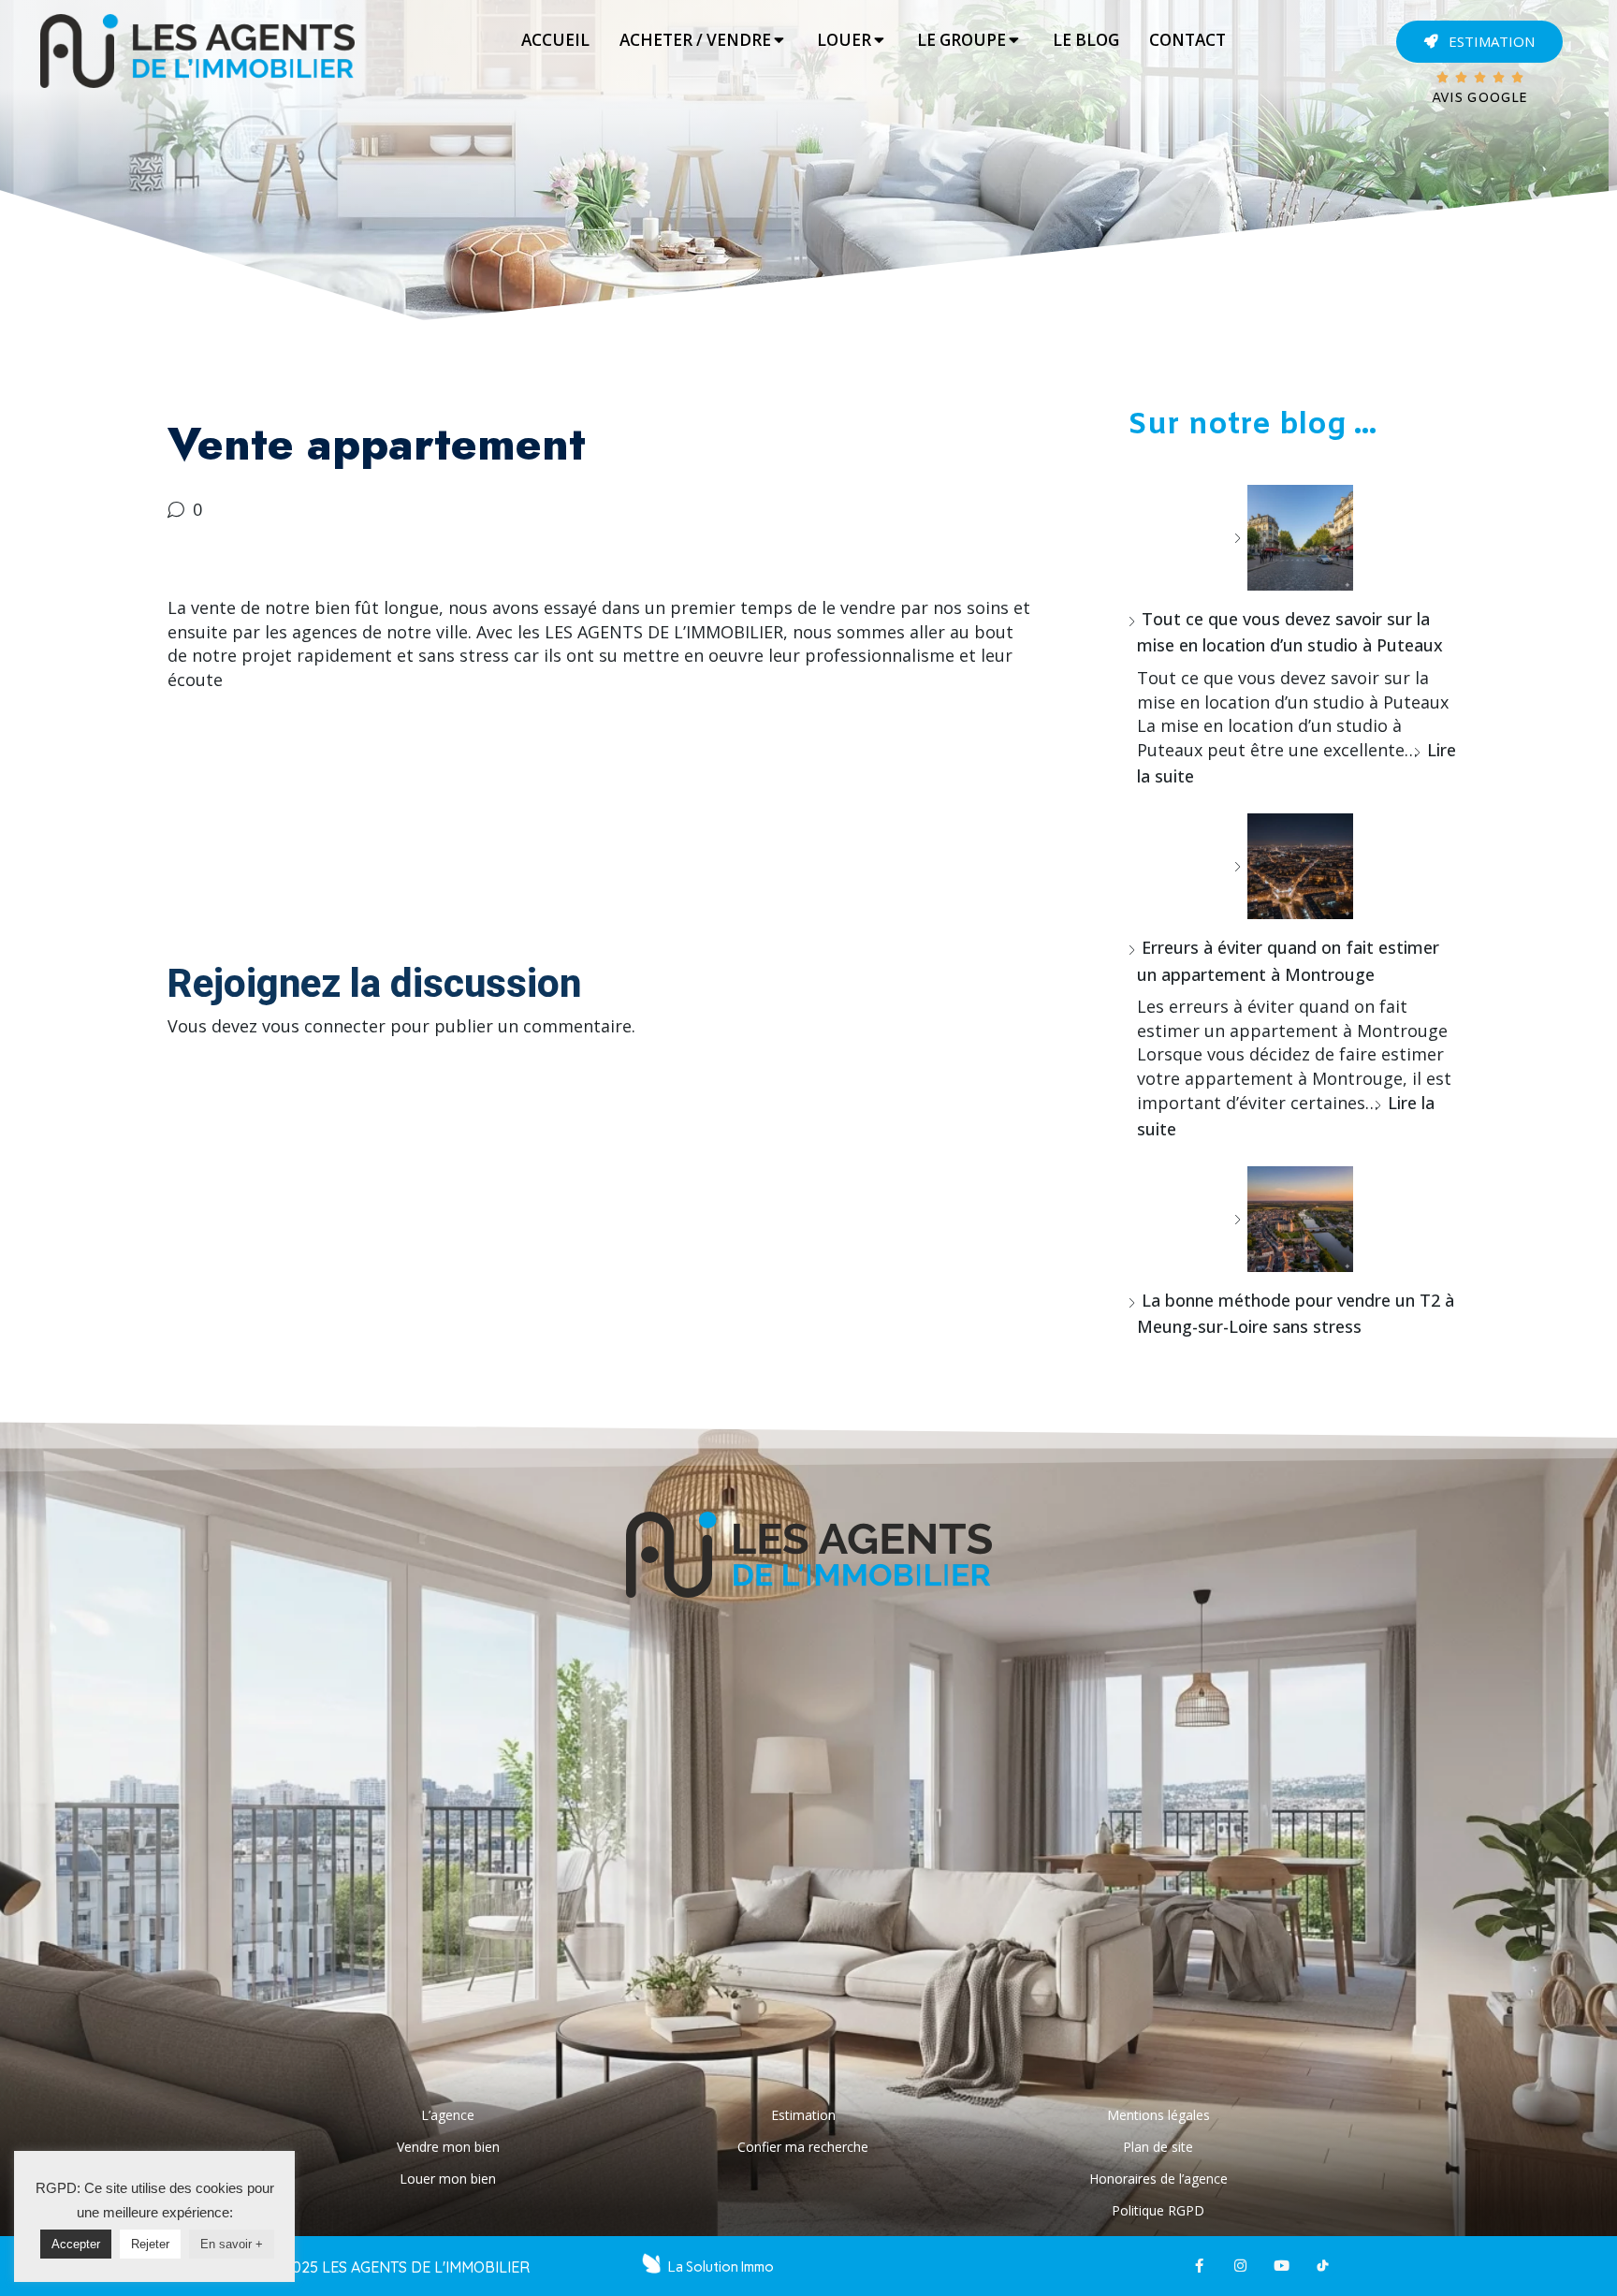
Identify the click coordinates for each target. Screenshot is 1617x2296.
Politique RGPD (1158, 2210)
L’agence (448, 2115)
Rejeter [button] (150, 2244)
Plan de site (1158, 2147)
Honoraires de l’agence (1158, 2179)
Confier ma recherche (803, 2147)
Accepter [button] (76, 2244)
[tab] (555, 40)
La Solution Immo (721, 2267)
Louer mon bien (448, 2179)
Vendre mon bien (448, 2147)
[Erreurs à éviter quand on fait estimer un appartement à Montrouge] (1293, 866)
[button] (1479, 42)
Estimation (803, 2115)
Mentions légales (1158, 2115)
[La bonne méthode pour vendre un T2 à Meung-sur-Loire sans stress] (1293, 1219)
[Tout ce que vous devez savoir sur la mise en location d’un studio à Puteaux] (1293, 538)
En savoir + (232, 2244)
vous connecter (324, 1026)
